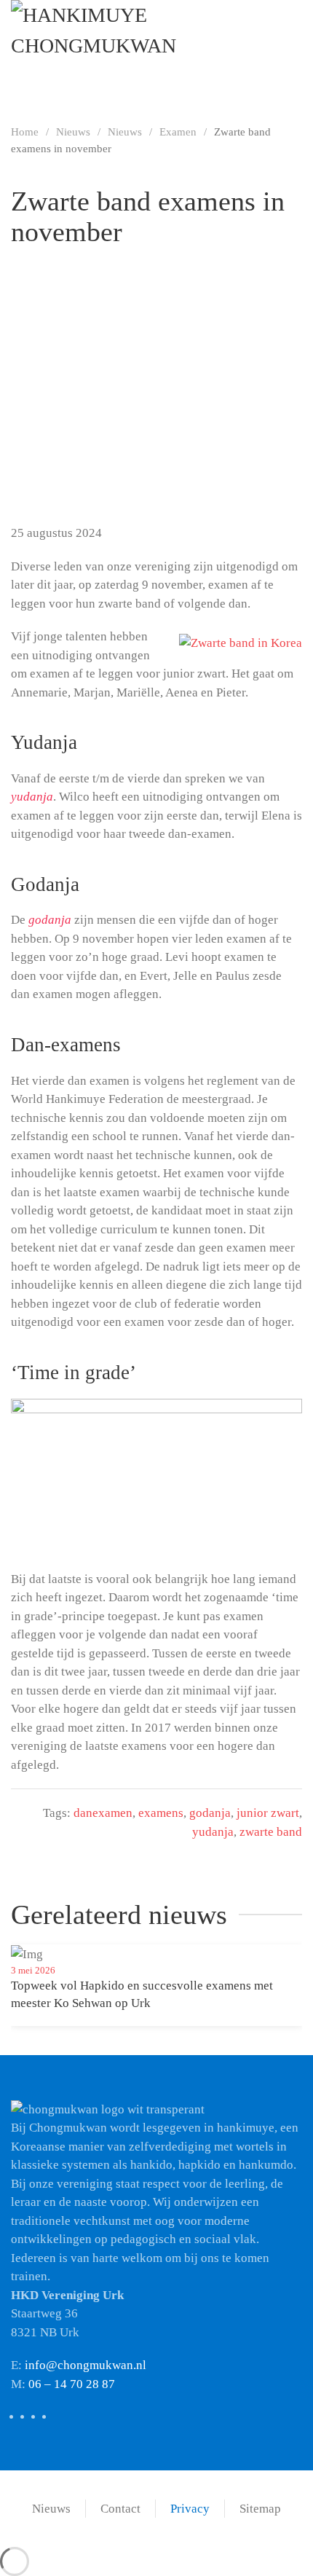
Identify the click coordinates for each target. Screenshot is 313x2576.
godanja (210, 1813)
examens (161, 1813)
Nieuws (51, 2509)
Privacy (190, 2509)
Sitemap (260, 2509)
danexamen (103, 1813)
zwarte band (271, 1832)
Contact (120, 2509)
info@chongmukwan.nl (86, 2365)
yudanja (213, 1832)
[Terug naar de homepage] (156, 47)
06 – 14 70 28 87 (72, 2384)
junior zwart (268, 1813)
